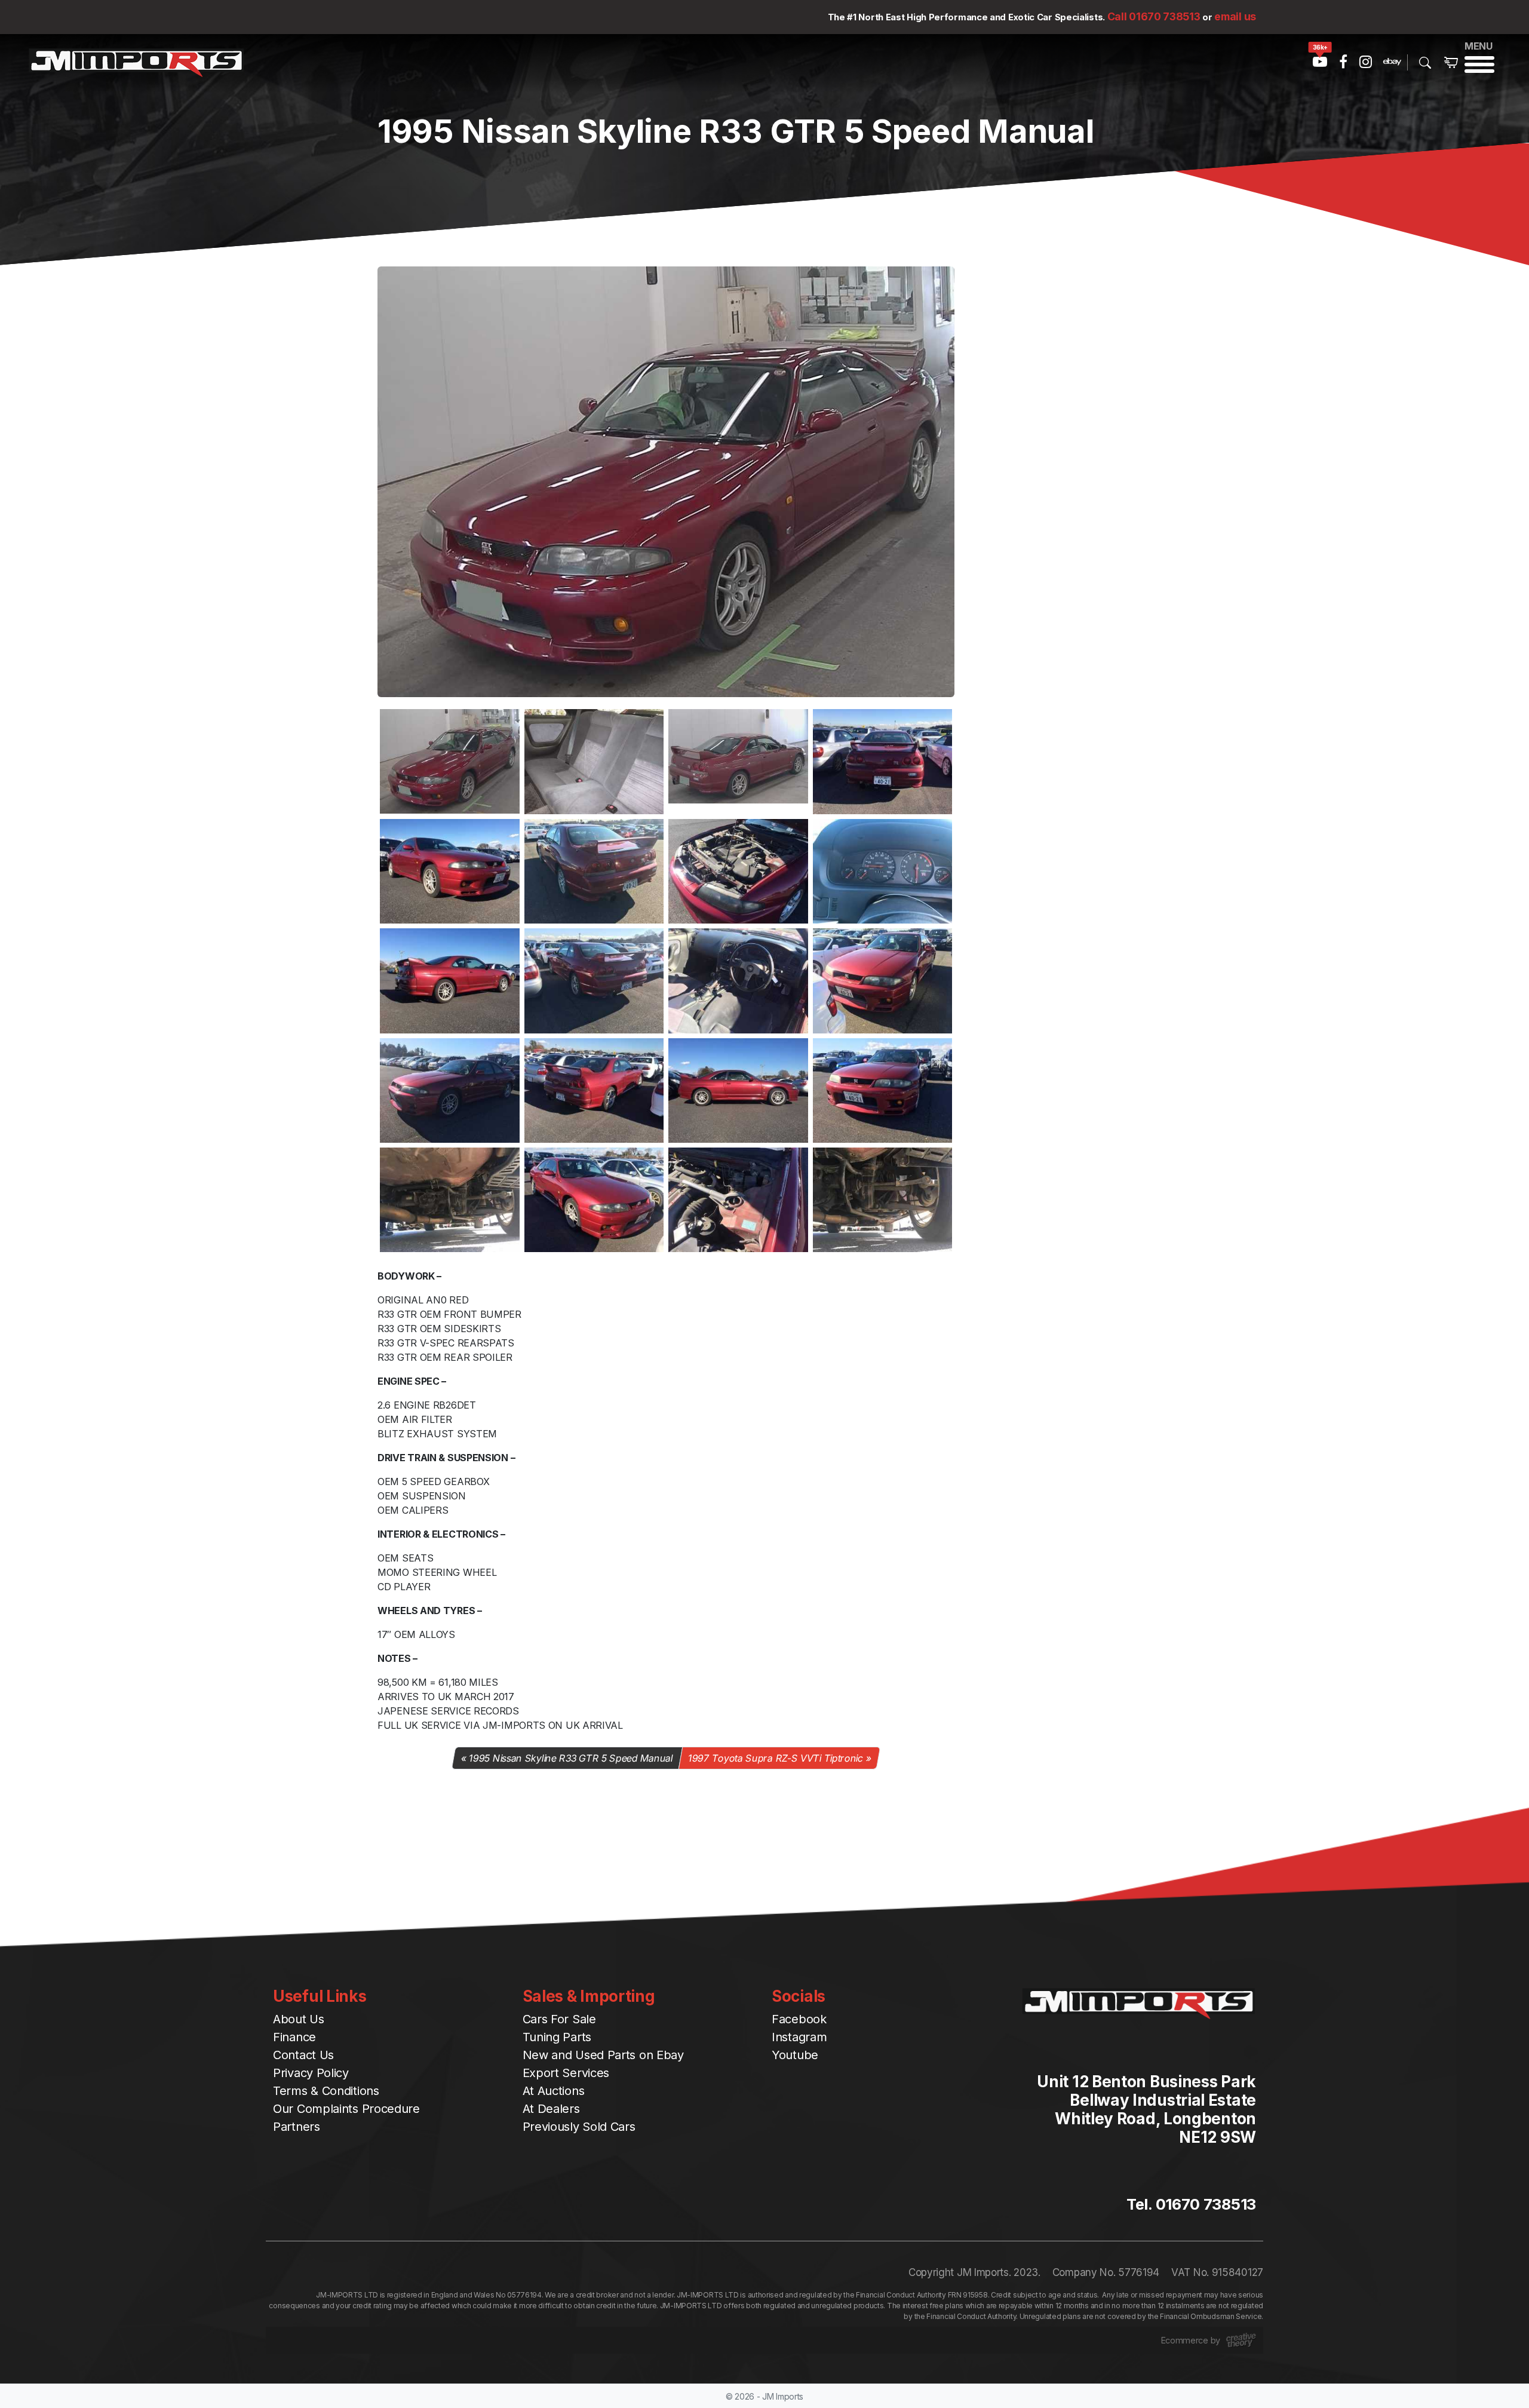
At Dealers (551, 2109)
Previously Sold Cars (579, 2127)
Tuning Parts (557, 2037)
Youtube (795, 2055)
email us (1235, 16)
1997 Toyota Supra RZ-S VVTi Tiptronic (775, 1758)
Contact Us (303, 2055)
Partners (297, 2127)
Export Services (566, 2073)
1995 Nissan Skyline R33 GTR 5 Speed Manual (571, 1758)
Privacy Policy (311, 2073)
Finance (294, 2037)
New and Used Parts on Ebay (603, 2055)
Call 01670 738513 (1154, 16)
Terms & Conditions (326, 2091)
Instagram (799, 2037)
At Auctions (554, 2091)
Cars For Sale (559, 2019)
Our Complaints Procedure (346, 2109)
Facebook (799, 2019)
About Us (299, 2019)
